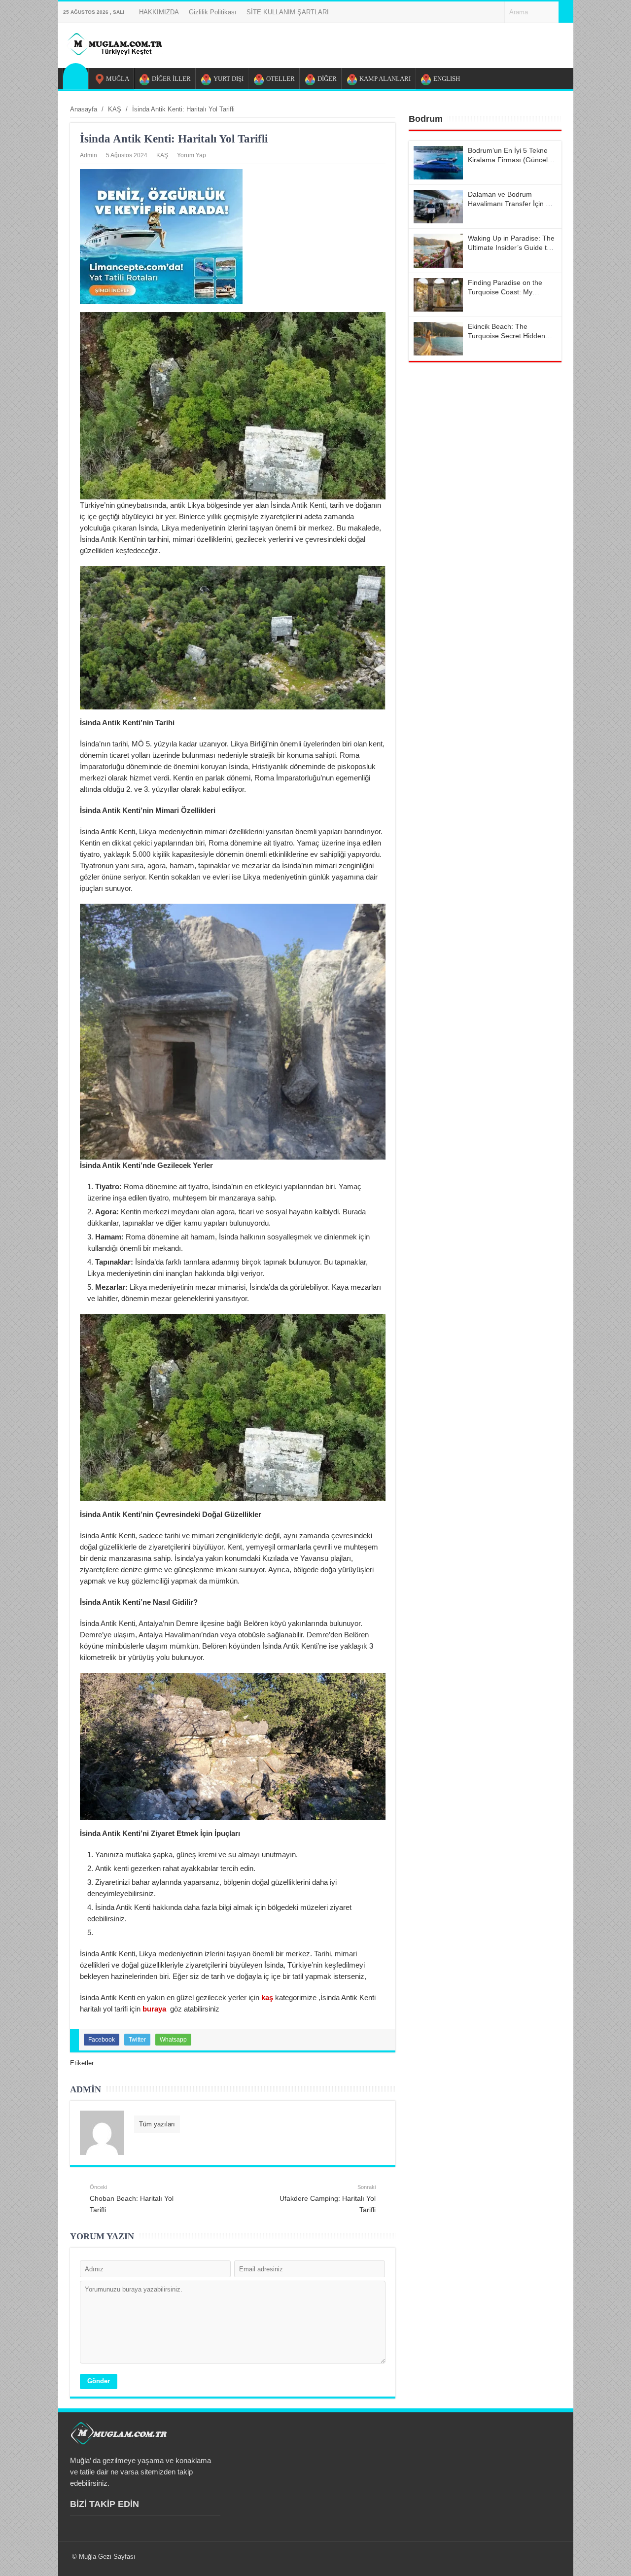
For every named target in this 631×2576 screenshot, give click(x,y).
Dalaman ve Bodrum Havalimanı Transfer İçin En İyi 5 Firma (511, 204)
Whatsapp (173, 2040)
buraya (155, 2009)
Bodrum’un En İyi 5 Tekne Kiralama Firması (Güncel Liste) (508, 160)
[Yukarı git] (611, 2559)
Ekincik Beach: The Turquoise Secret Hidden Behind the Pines (507, 336)
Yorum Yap (192, 155)
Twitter (137, 2040)
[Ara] (566, 12)
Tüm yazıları (157, 2124)
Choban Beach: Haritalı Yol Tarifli (132, 2199)
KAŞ (162, 155)
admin (88, 155)
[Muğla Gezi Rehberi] (114, 53)
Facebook (102, 2040)
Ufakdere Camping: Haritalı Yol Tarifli (328, 2199)
